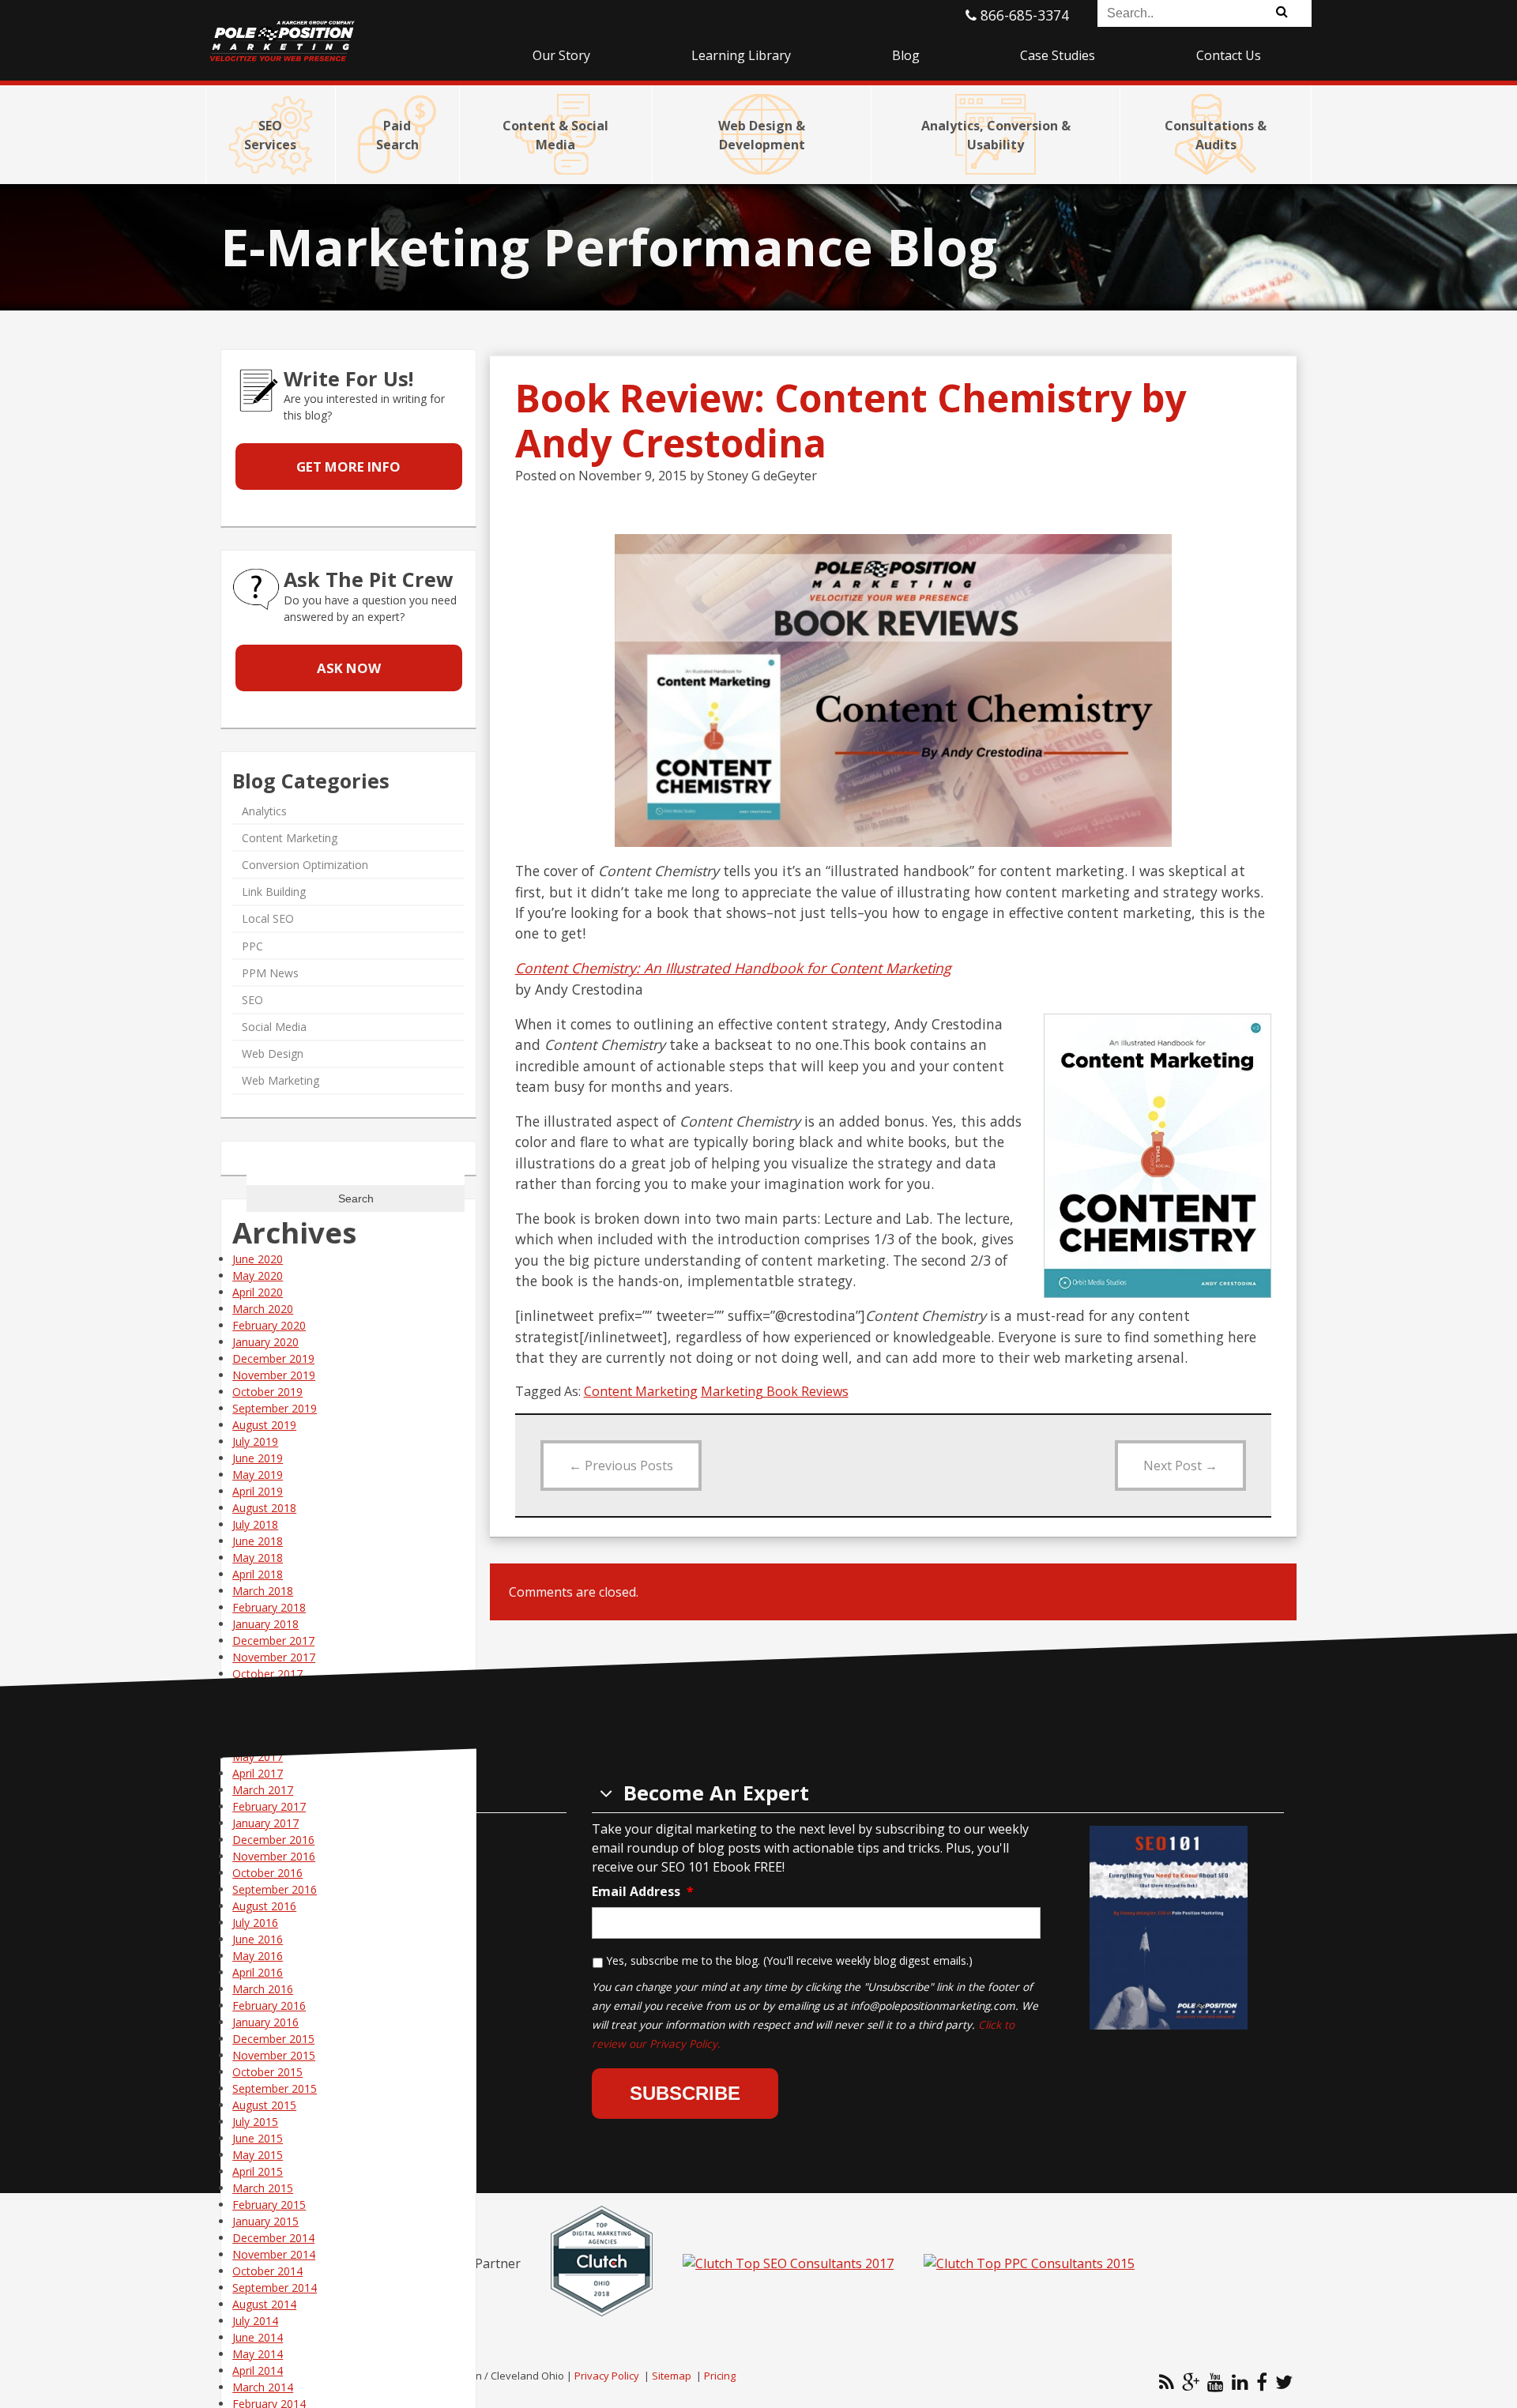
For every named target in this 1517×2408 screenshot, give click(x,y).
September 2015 (275, 2088)
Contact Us (1229, 55)
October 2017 (267, 1674)
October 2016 (267, 1873)
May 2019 (258, 1475)
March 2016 (263, 1989)
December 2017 (273, 1640)
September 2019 (275, 1408)
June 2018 (258, 1541)
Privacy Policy (607, 2376)
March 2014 (263, 2387)
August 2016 (264, 1906)
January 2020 (265, 1342)
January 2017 (265, 1823)
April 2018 (258, 1574)
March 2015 (263, 2188)
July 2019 (255, 1441)
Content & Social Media (555, 135)
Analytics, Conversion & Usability (996, 135)
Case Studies (1058, 55)
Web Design (273, 1053)
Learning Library (741, 55)
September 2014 (275, 2288)
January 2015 (265, 2221)
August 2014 (264, 2304)
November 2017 (274, 1657)
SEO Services (270, 135)
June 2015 (258, 2138)
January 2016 (265, 2022)
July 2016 (255, 1923)
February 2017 (269, 1806)
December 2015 (273, 2039)
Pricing (720, 2376)
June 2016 (258, 1939)
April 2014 (258, 2370)
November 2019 (274, 1375)
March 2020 (263, 1309)
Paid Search (397, 135)
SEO (252, 1000)
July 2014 (255, 2321)
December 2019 (273, 1358)
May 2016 (258, 1956)
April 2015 (258, 2171)
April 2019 (258, 1491)
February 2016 (269, 2005)
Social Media (274, 1027)
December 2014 (273, 2238)
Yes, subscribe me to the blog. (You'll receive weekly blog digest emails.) (789, 1960)
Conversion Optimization (305, 865)
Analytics (264, 811)
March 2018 (263, 1591)
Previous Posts (621, 1465)
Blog (906, 55)
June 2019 (258, 1458)
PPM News (270, 973)
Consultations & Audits (1216, 135)
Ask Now (349, 668)
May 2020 (258, 1275)
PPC (252, 945)
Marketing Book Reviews (775, 1391)
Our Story (561, 55)
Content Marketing (641, 1391)
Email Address (643, 1892)
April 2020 (258, 1292)
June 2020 (258, 1259)
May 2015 (258, 2155)
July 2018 (255, 1524)
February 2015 (269, 2205)
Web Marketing (280, 1080)
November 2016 (274, 1856)
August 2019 (264, 1425)
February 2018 (269, 1607)
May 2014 (258, 2354)
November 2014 (274, 2254)
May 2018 (258, 1558)
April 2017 (258, 1773)
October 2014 (267, 2271)
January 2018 (265, 1624)
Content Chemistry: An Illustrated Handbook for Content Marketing (733, 968)
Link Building (274, 892)
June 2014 (258, 2337)
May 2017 (258, 1757)
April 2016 (258, 1972)
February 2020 (269, 1325)
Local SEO (268, 918)
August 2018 (264, 1508)
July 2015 (255, 2122)
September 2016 (275, 1889)
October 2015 (267, 2072)
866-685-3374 (1023, 15)
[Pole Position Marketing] (344, 32)
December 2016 (273, 1840)
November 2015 (274, 2055)
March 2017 (263, 1790)
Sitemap (672, 2376)
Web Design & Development (762, 135)
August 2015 (264, 2105)
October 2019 (267, 1392)
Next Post (1180, 1465)
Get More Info (348, 467)
